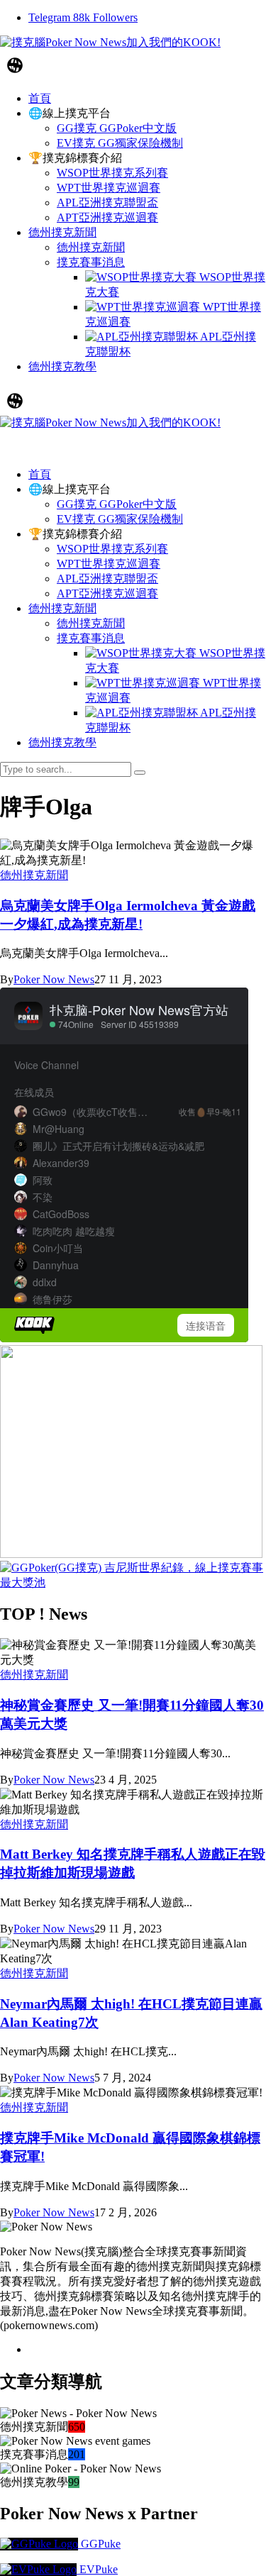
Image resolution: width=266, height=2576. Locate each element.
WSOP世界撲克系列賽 (112, 549)
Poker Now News (54, 979)
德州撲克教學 (62, 742)
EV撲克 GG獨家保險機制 (120, 519)
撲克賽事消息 (91, 638)
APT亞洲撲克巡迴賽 (107, 593)
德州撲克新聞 (62, 608)
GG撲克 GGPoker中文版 (117, 504)
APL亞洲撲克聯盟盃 (107, 579)
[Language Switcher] (15, 65)
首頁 (40, 474)
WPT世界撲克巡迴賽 (109, 564)
